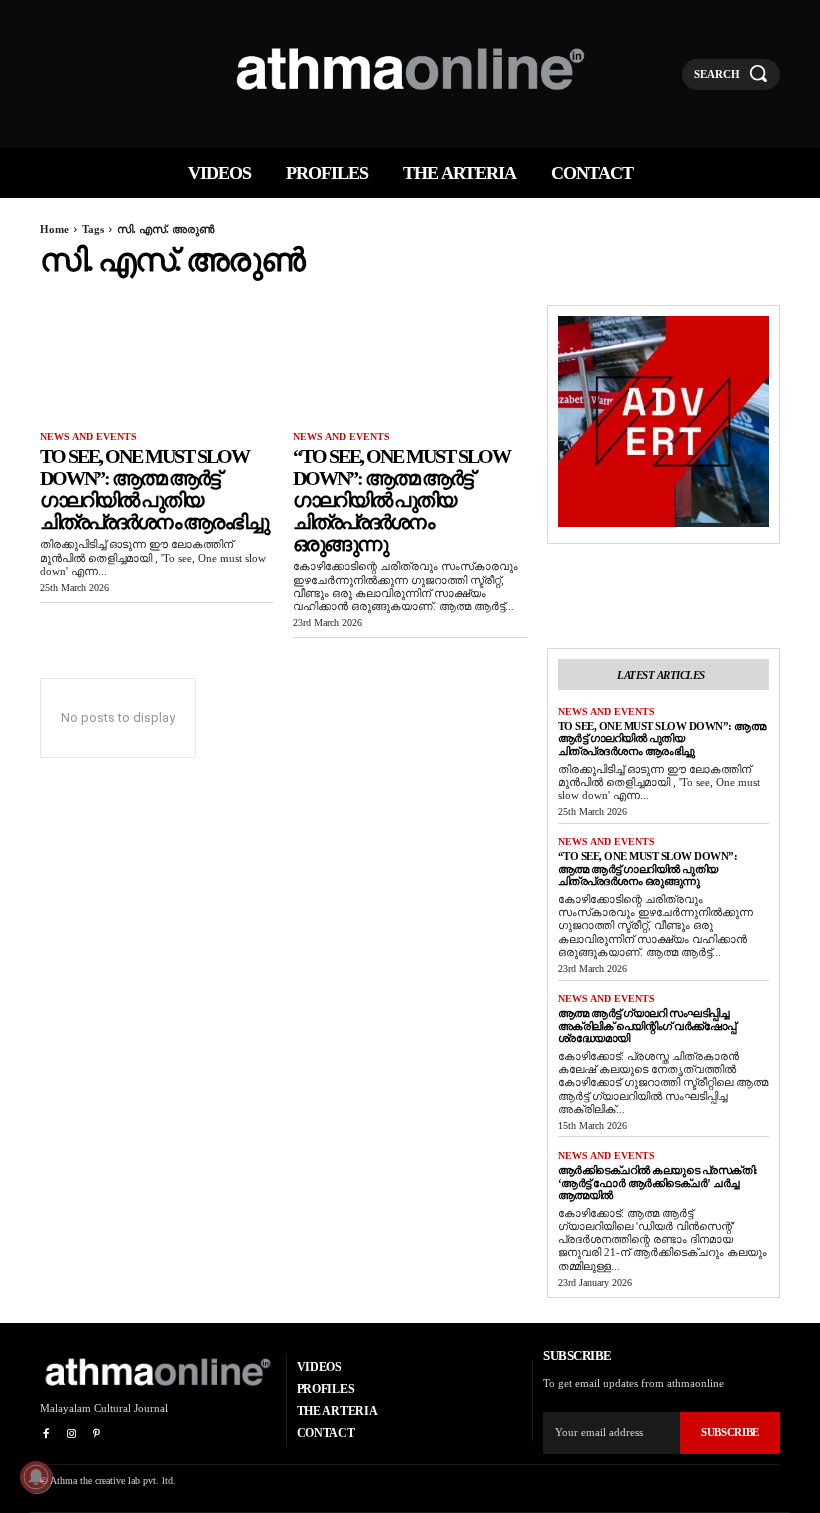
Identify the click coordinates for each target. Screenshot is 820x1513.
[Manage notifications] (36, 1477)
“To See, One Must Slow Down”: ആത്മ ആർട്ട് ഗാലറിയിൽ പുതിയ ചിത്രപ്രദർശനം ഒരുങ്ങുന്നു (401, 500)
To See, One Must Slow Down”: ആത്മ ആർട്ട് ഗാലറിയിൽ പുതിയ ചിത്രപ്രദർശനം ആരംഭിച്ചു (154, 489)
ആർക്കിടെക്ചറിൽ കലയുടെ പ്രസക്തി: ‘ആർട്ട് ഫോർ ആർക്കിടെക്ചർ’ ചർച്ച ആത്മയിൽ (658, 1182)
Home (54, 229)
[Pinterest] (96, 1434)
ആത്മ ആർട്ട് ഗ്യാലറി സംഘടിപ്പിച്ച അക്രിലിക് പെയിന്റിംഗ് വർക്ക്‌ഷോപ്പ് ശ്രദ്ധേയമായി (647, 1025)
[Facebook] (45, 1434)
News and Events (88, 436)
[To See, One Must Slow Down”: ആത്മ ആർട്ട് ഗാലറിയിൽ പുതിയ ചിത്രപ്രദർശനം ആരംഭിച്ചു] (156, 363)
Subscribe (730, 1432)
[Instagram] (70, 1434)
